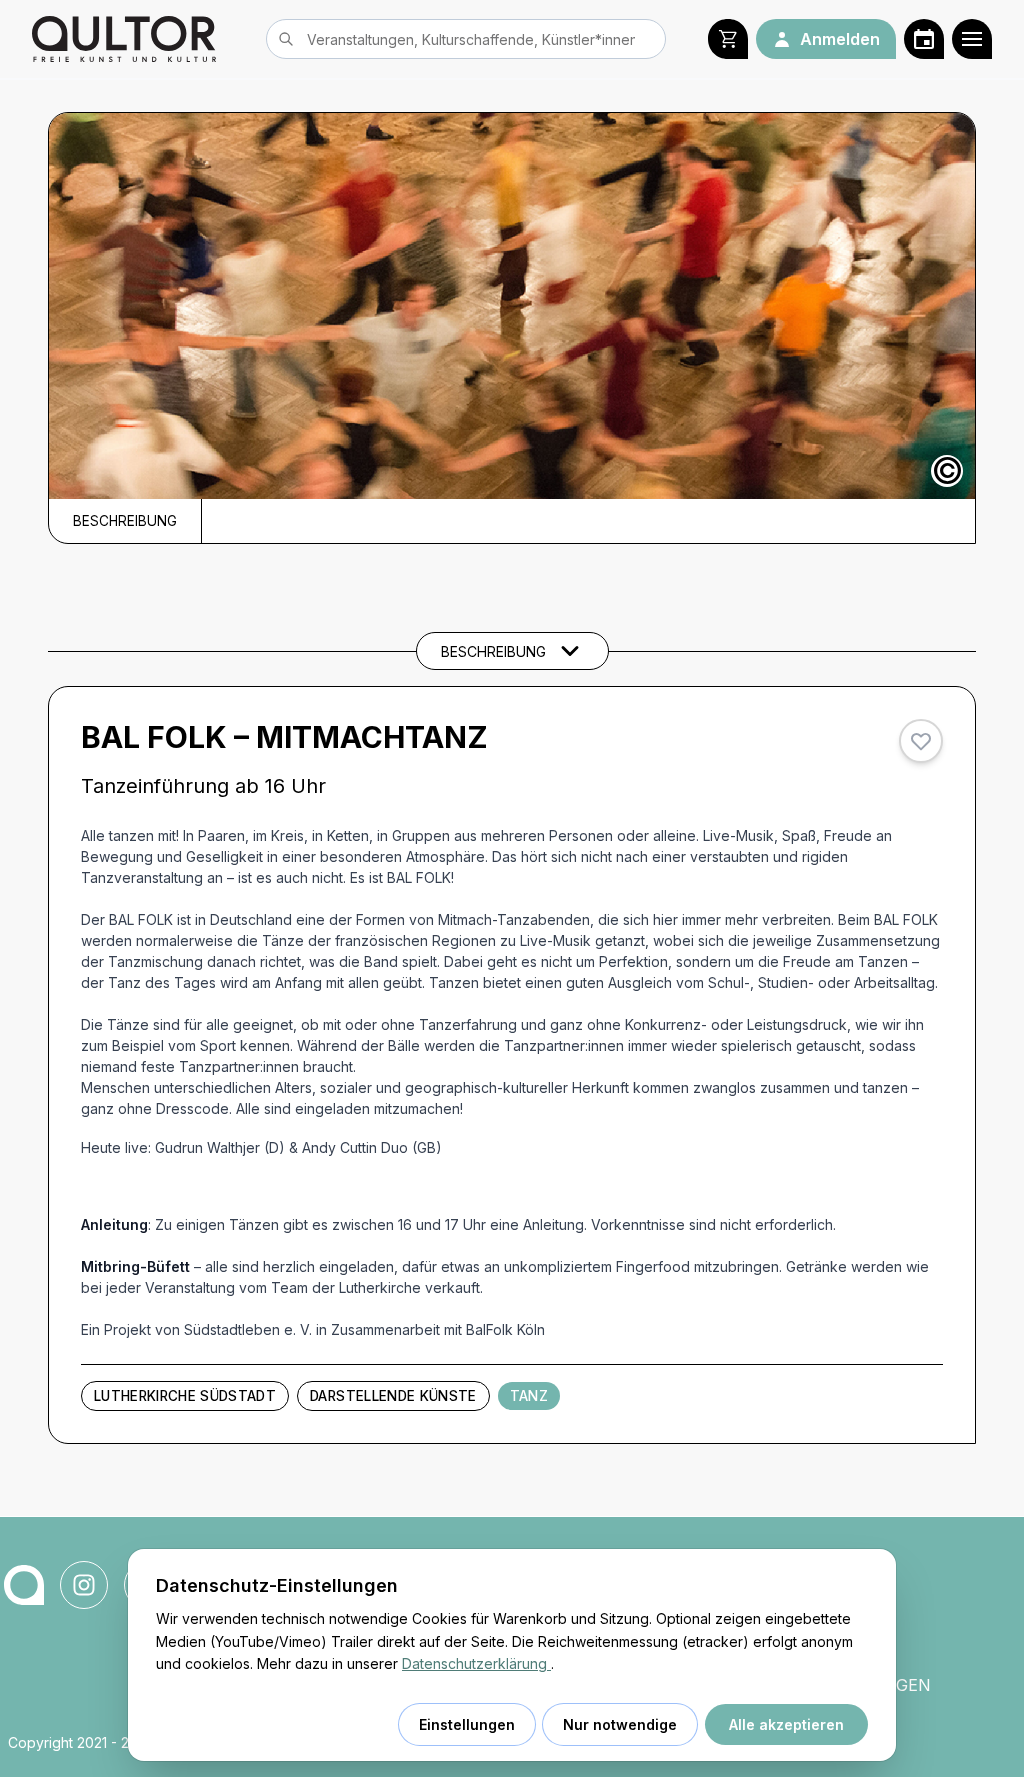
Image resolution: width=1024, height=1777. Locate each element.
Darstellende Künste (393, 1396)
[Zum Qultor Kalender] (924, 39)
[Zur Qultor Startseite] (124, 39)
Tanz (529, 1396)
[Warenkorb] (728, 39)
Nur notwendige (620, 1724)
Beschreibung (125, 521)
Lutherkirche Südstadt (185, 1396)
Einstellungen (467, 1724)
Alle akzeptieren (786, 1724)
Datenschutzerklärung (476, 1663)
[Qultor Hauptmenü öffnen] (972, 39)
